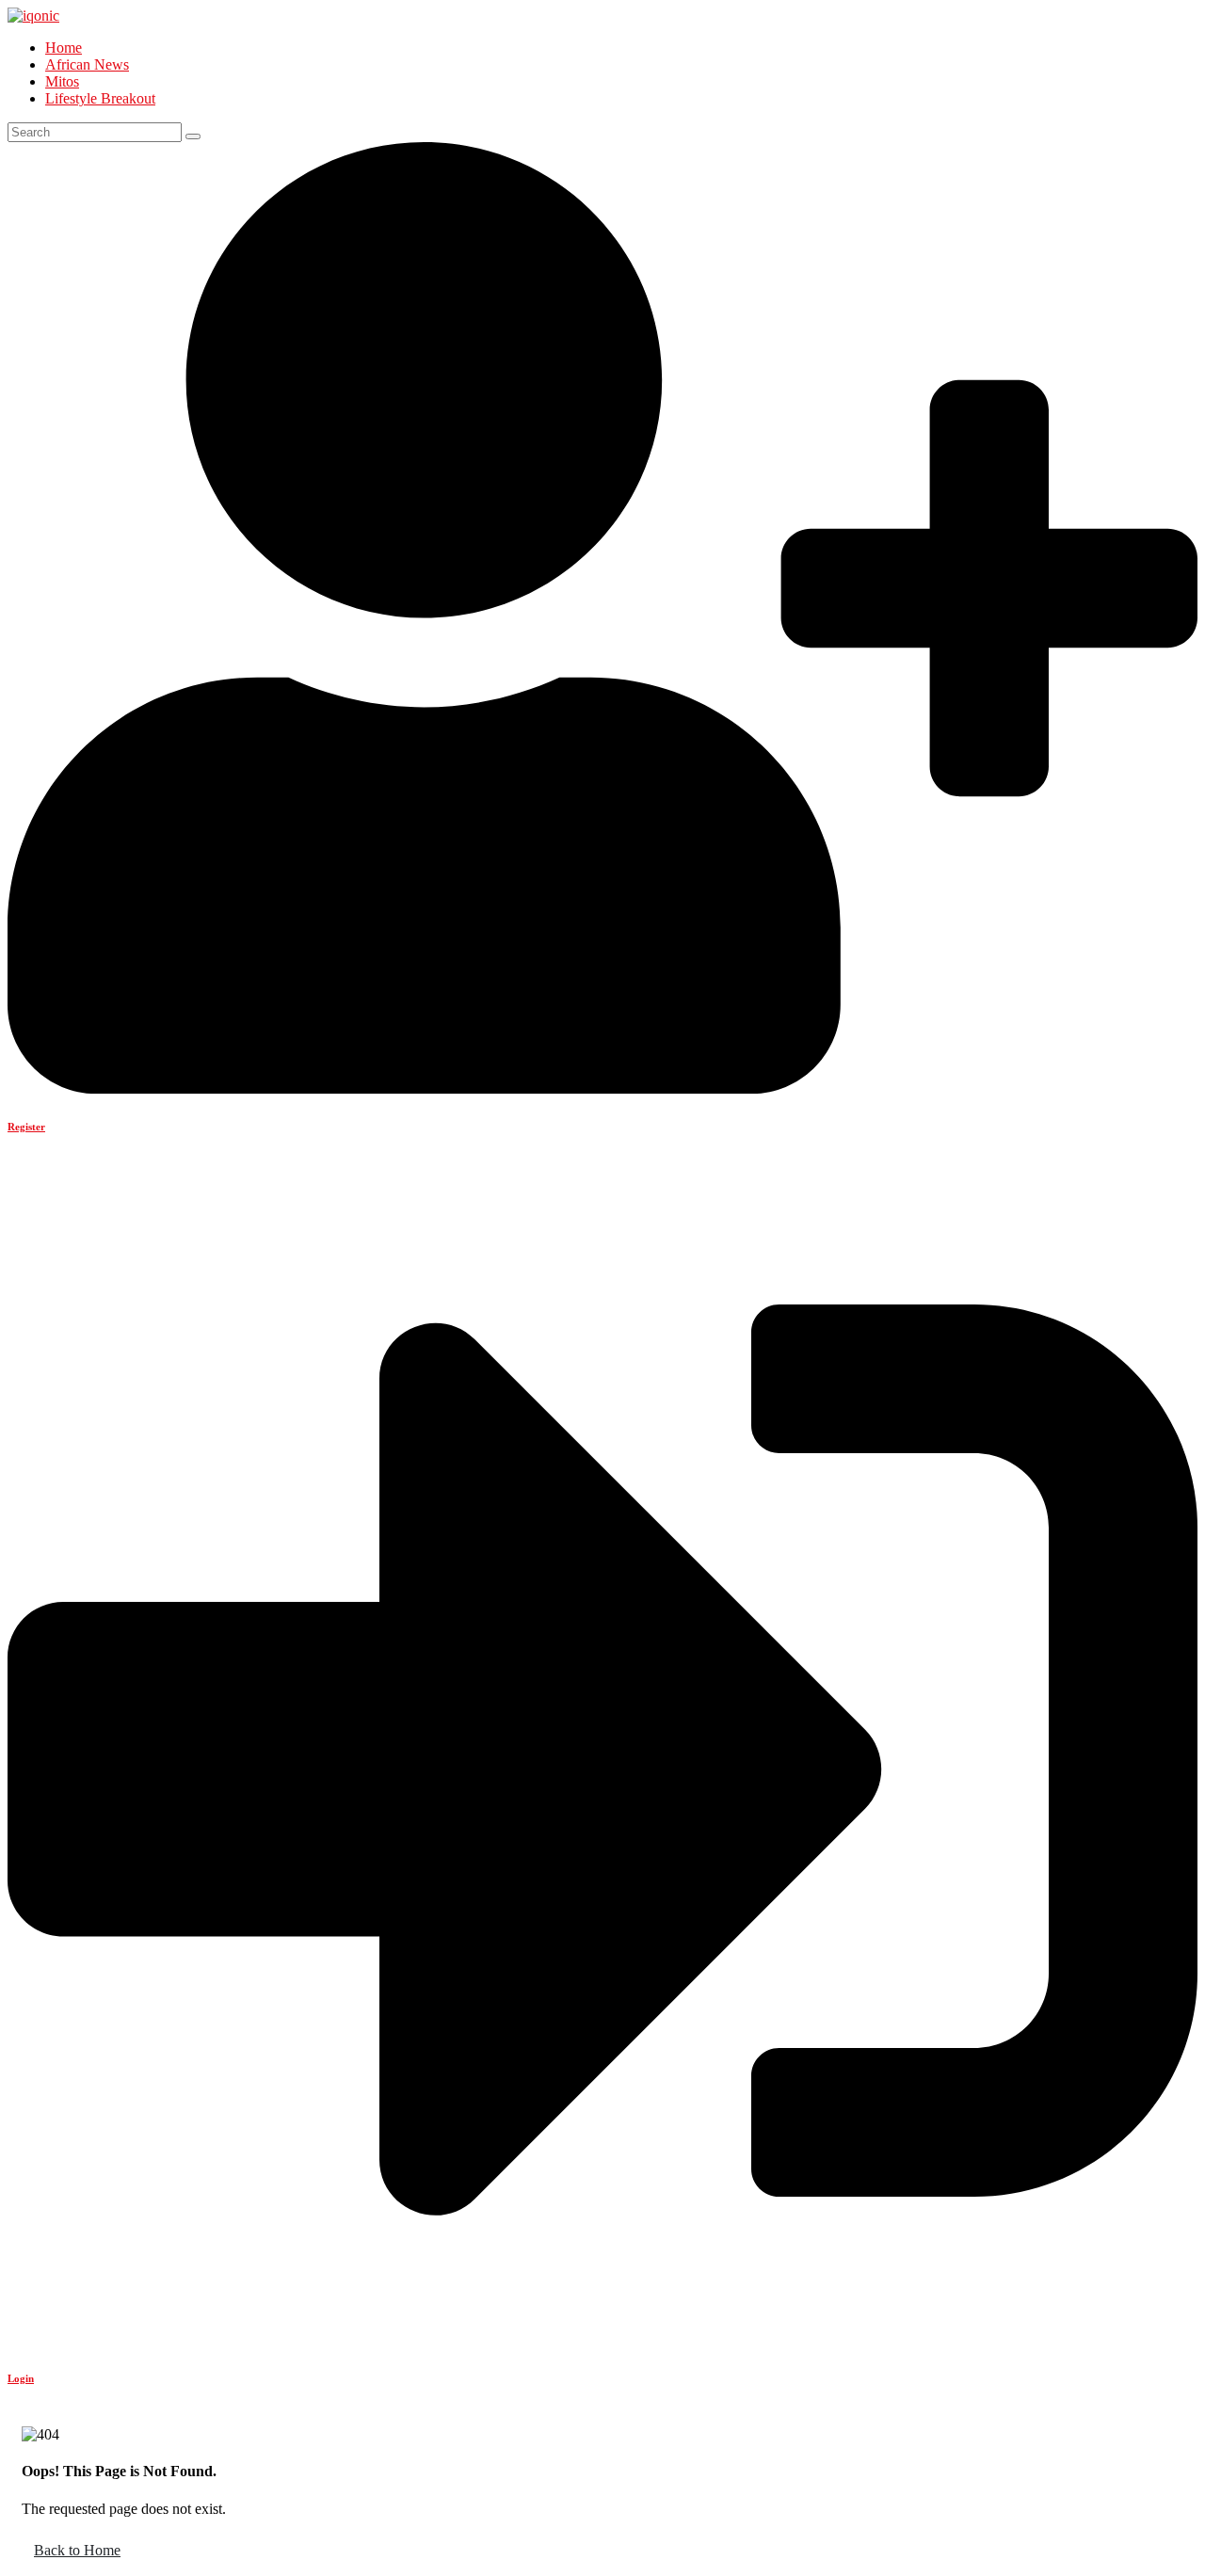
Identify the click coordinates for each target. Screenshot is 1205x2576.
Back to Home (77, 2550)
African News (87, 64)
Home (64, 48)
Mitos (62, 81)
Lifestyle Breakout (100, 98)
